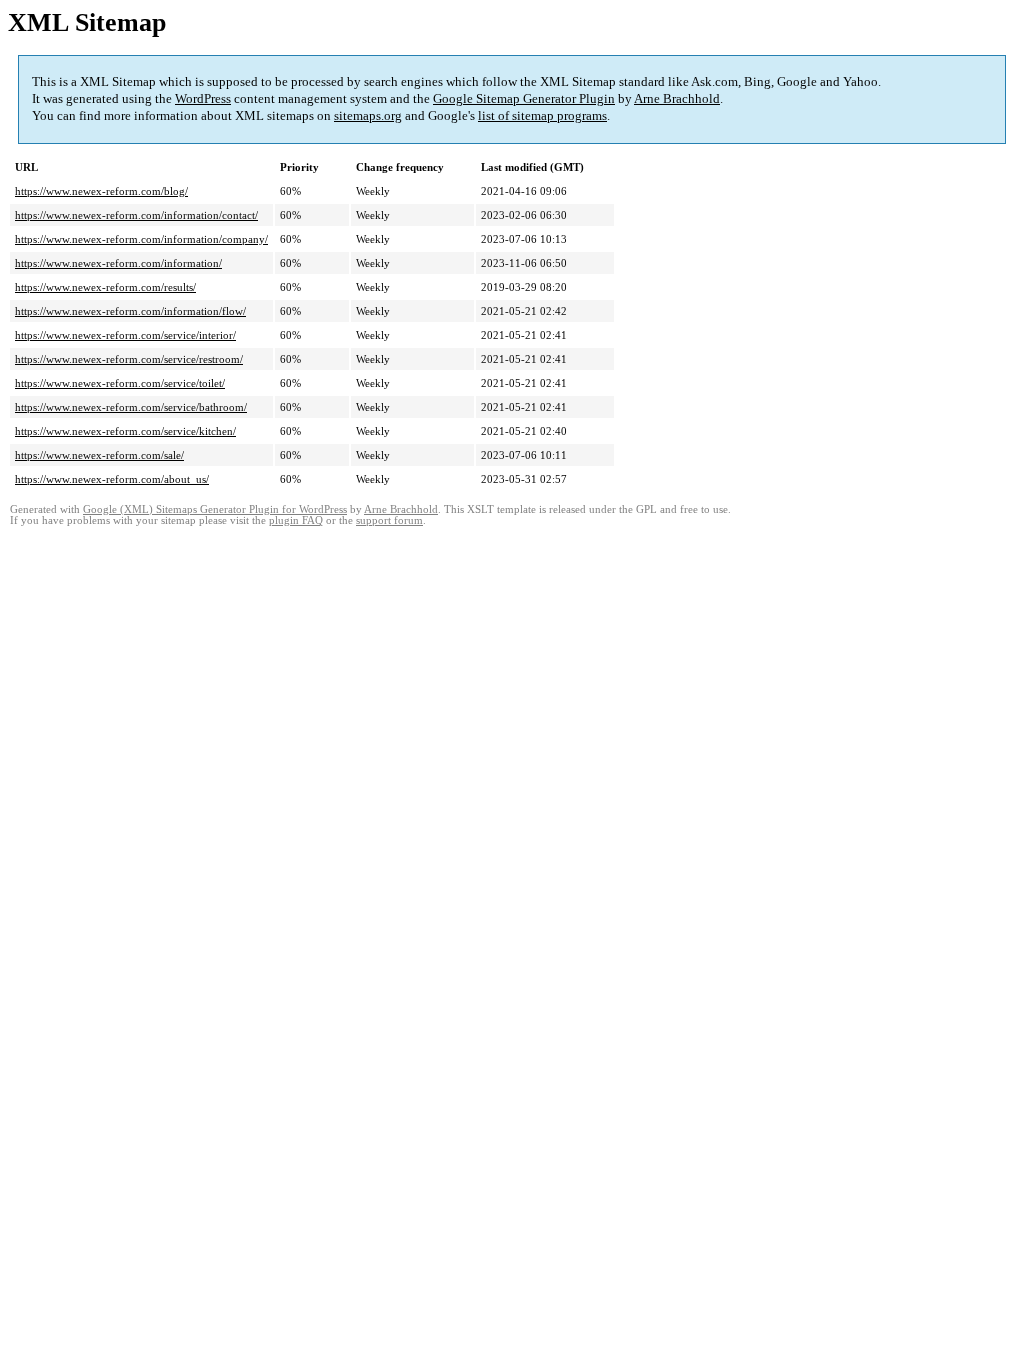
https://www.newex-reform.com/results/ (105, 287)
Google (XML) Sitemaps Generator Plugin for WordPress (215, 509)
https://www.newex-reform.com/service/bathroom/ (131, 407)
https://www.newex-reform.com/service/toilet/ (120, 383)
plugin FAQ (296, 520)
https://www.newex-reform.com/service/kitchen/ (125, 431)
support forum (389, 520)
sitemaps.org (368, 115)
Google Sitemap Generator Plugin (524, 98)
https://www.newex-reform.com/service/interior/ (125, 335)
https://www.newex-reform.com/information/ (118, 263)
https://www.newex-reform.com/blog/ (101, 191)
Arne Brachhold (677, 98)
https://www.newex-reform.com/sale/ (99, 455)
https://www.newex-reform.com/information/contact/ (136, 215)
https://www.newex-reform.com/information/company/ (141, 239)
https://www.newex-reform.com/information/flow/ (130, 311)
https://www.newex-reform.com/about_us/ (112, 479)
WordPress (203, 98)
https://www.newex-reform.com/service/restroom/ (129, 359)
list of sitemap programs (542, 115)
